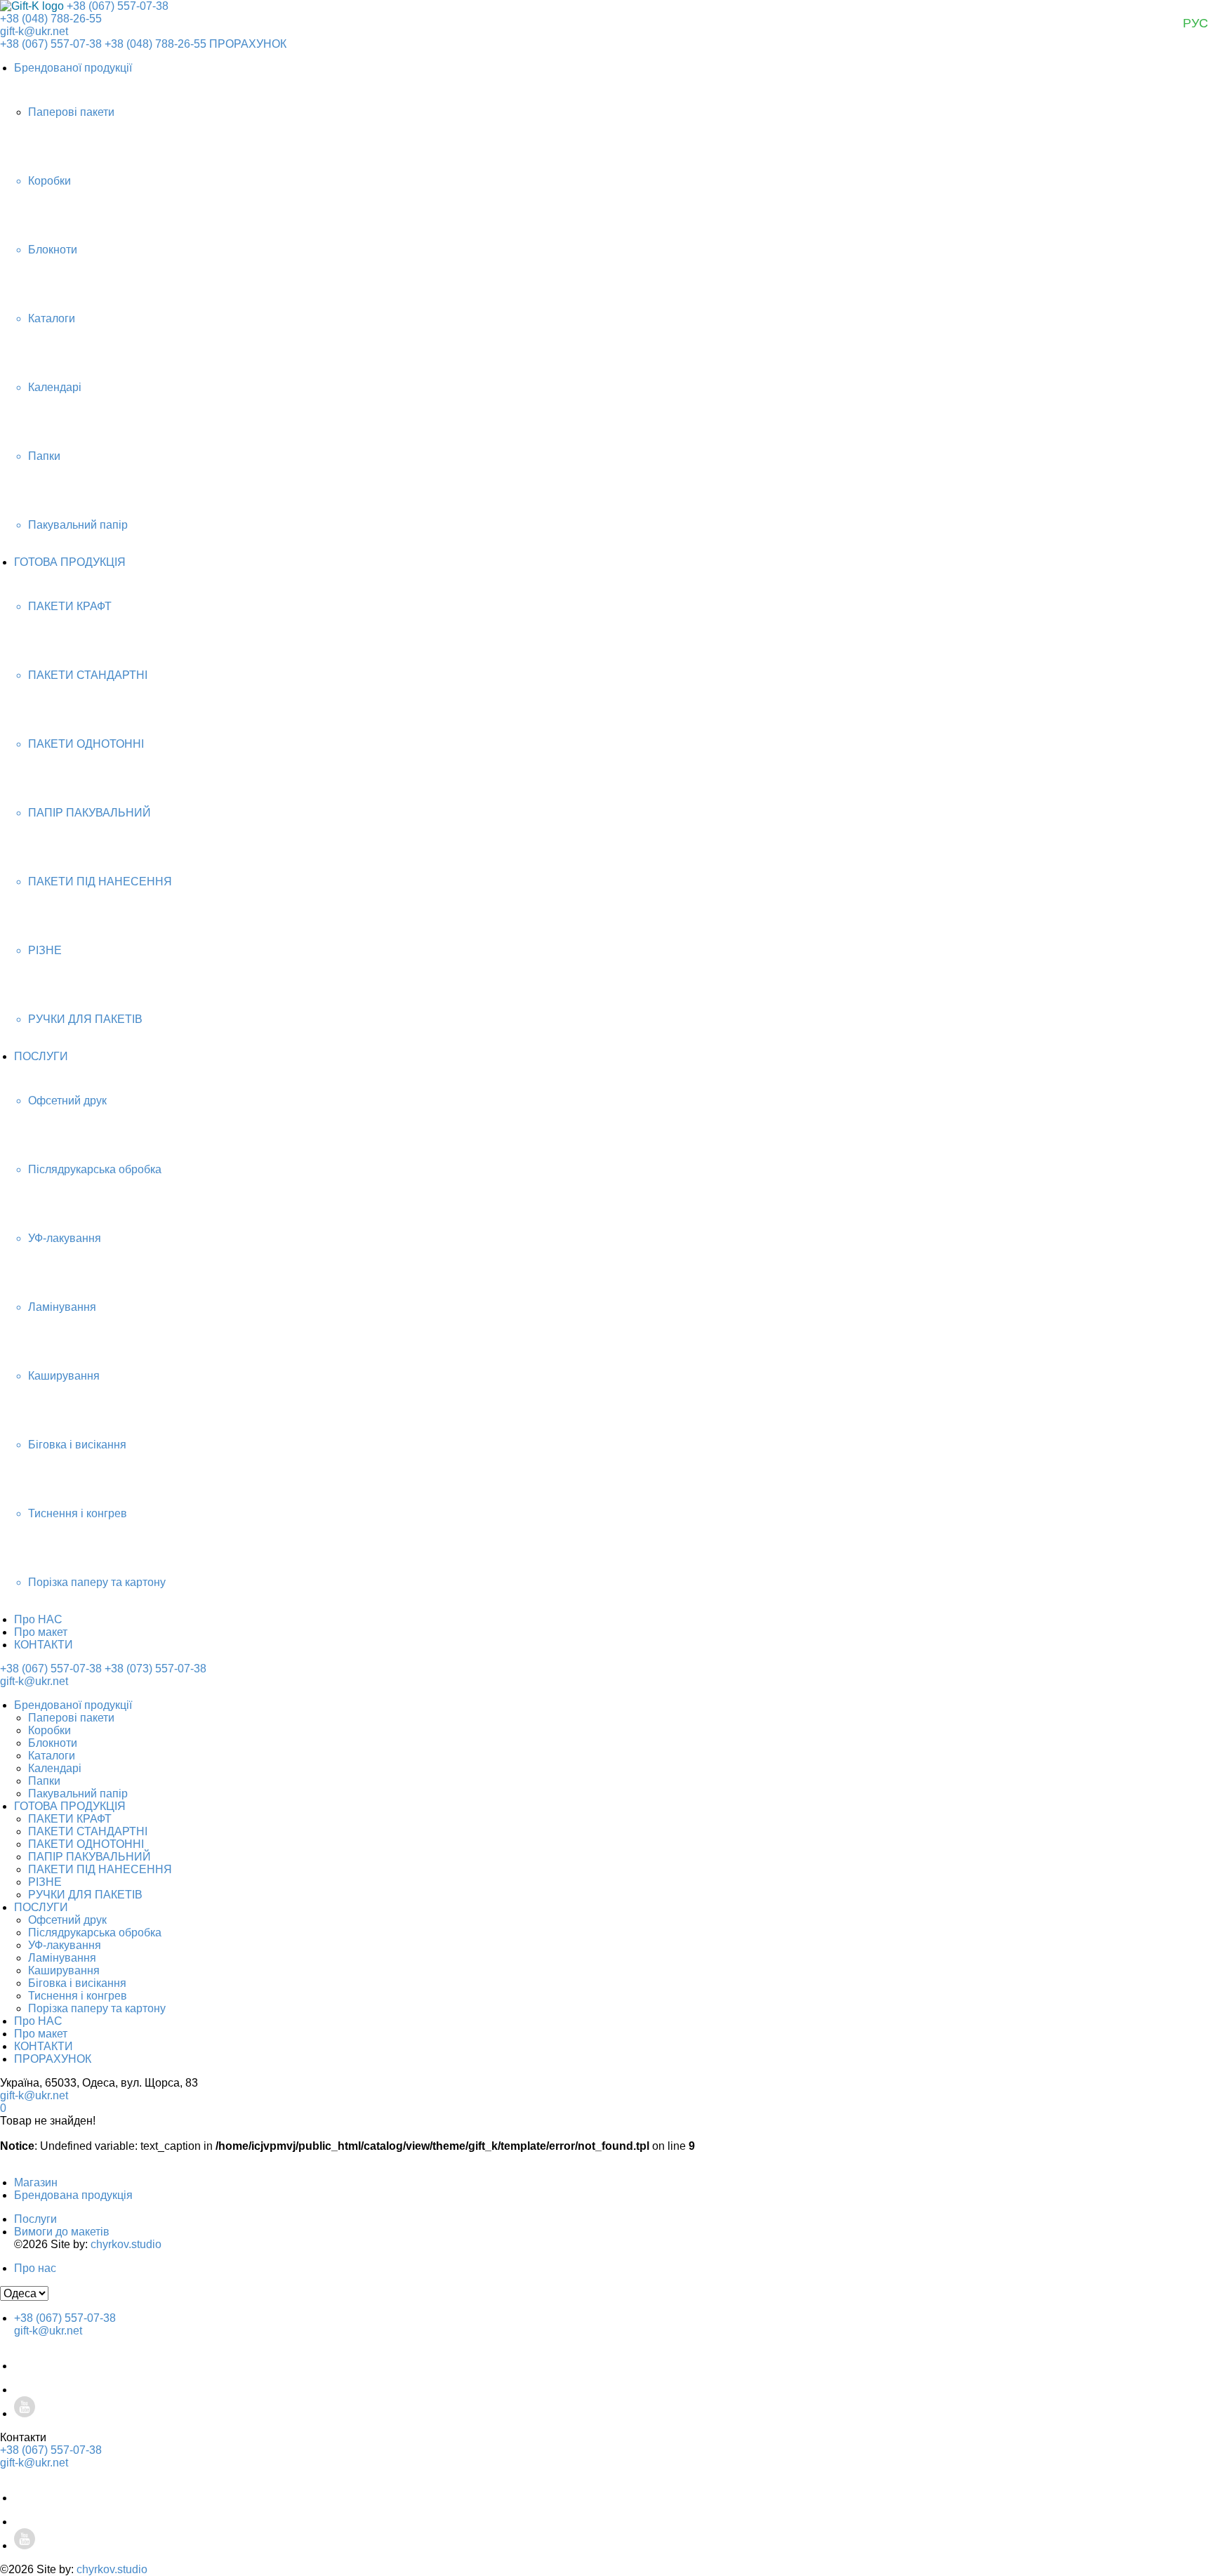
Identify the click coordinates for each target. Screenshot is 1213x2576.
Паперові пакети (71, 1718)
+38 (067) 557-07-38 (118, 6)
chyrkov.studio (126, 2244)
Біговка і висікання (77, 1983)
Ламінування (62, 1958)
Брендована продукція (73, 2195)
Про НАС (38, 1619)
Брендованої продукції (73, 68)
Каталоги (52, 1756)
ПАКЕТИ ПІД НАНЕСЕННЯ (100, 1869)
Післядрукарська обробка (95, 1933)
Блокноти (53, 1743)
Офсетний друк (67, 1920)
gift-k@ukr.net (34, 31)
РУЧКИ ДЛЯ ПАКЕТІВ (85, 1895)
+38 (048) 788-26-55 (51, 19)
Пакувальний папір (78, 1794)
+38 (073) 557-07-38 (155, 1669)
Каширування (64, 1970)
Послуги (35, 2219)
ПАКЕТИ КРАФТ (70, 1819)
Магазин (36, 2182)
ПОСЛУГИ (41, 1056)
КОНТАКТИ (44, 1645)
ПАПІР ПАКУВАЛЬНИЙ (90, 1857)
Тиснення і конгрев (78, 1996)
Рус (1195, 23)
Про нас (35, 2268)
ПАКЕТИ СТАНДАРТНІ (88, 1831)
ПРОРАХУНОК (248, 44)
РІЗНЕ (45, 1882)
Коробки (49, 1730)
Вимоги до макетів (62, 2232)
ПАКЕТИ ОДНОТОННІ (86, 1844)
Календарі (55, 1768)
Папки (44, 1781)
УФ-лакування (65, 1945)
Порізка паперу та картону (97, 2008)
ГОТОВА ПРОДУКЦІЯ (70, 562)
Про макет (41, 1632)
